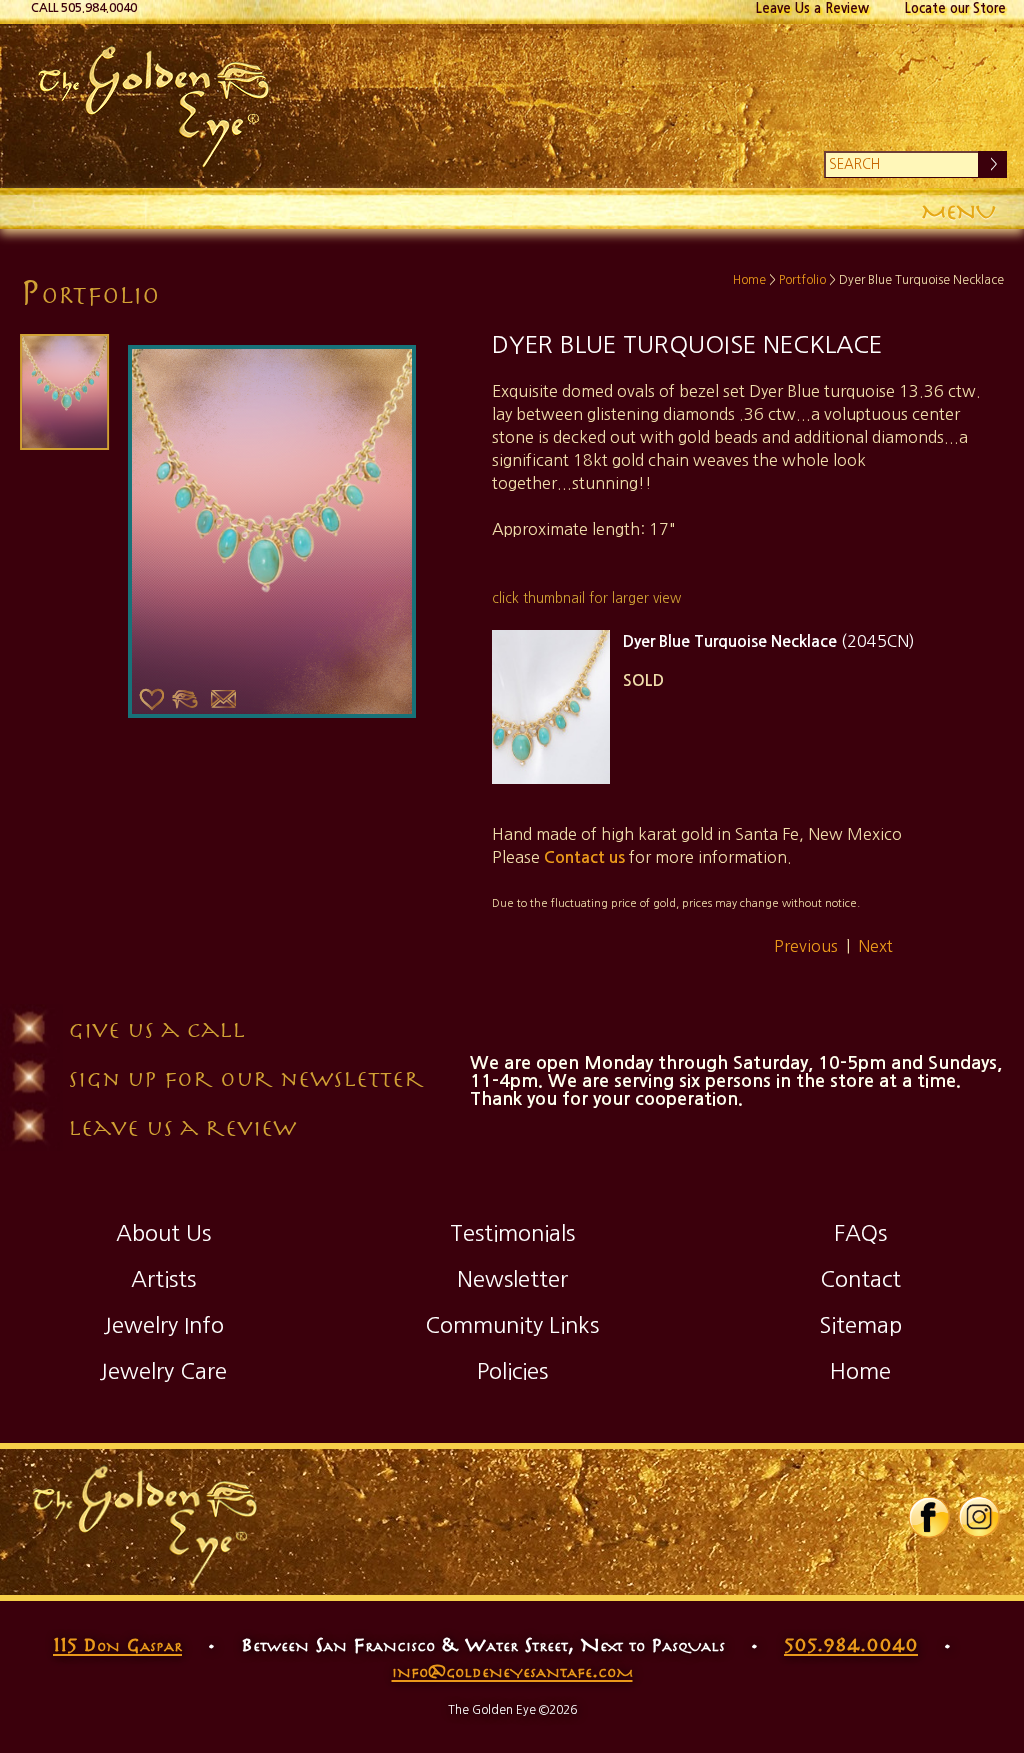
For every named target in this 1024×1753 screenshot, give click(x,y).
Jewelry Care (163, 1371)
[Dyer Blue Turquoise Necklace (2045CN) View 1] (551, 707)
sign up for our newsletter (246, 1077)
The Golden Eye (511, 106)
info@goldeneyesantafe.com (512, 1670)
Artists (163, 1279)
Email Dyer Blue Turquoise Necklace (223, 699)
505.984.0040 (851, 1644)
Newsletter (512, 1279)
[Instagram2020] (979, 1534)
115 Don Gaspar (117, 1644)
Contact (860, 1279)
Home (749, 280)
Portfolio (802, 280)
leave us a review (182, 1126)
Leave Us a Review (812, 8)
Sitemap (860, 1325)
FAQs (860, 1233)
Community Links (512, 1325)
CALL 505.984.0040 (84, 8)
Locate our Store (955, 8)
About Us (163, 1233)
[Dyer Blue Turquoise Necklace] (62, 391)
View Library (185, 699)
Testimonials (512, 1233)
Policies (512, 1371)
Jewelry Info (163, 1325)
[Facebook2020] (929, 1534)
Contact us (584, 857)
